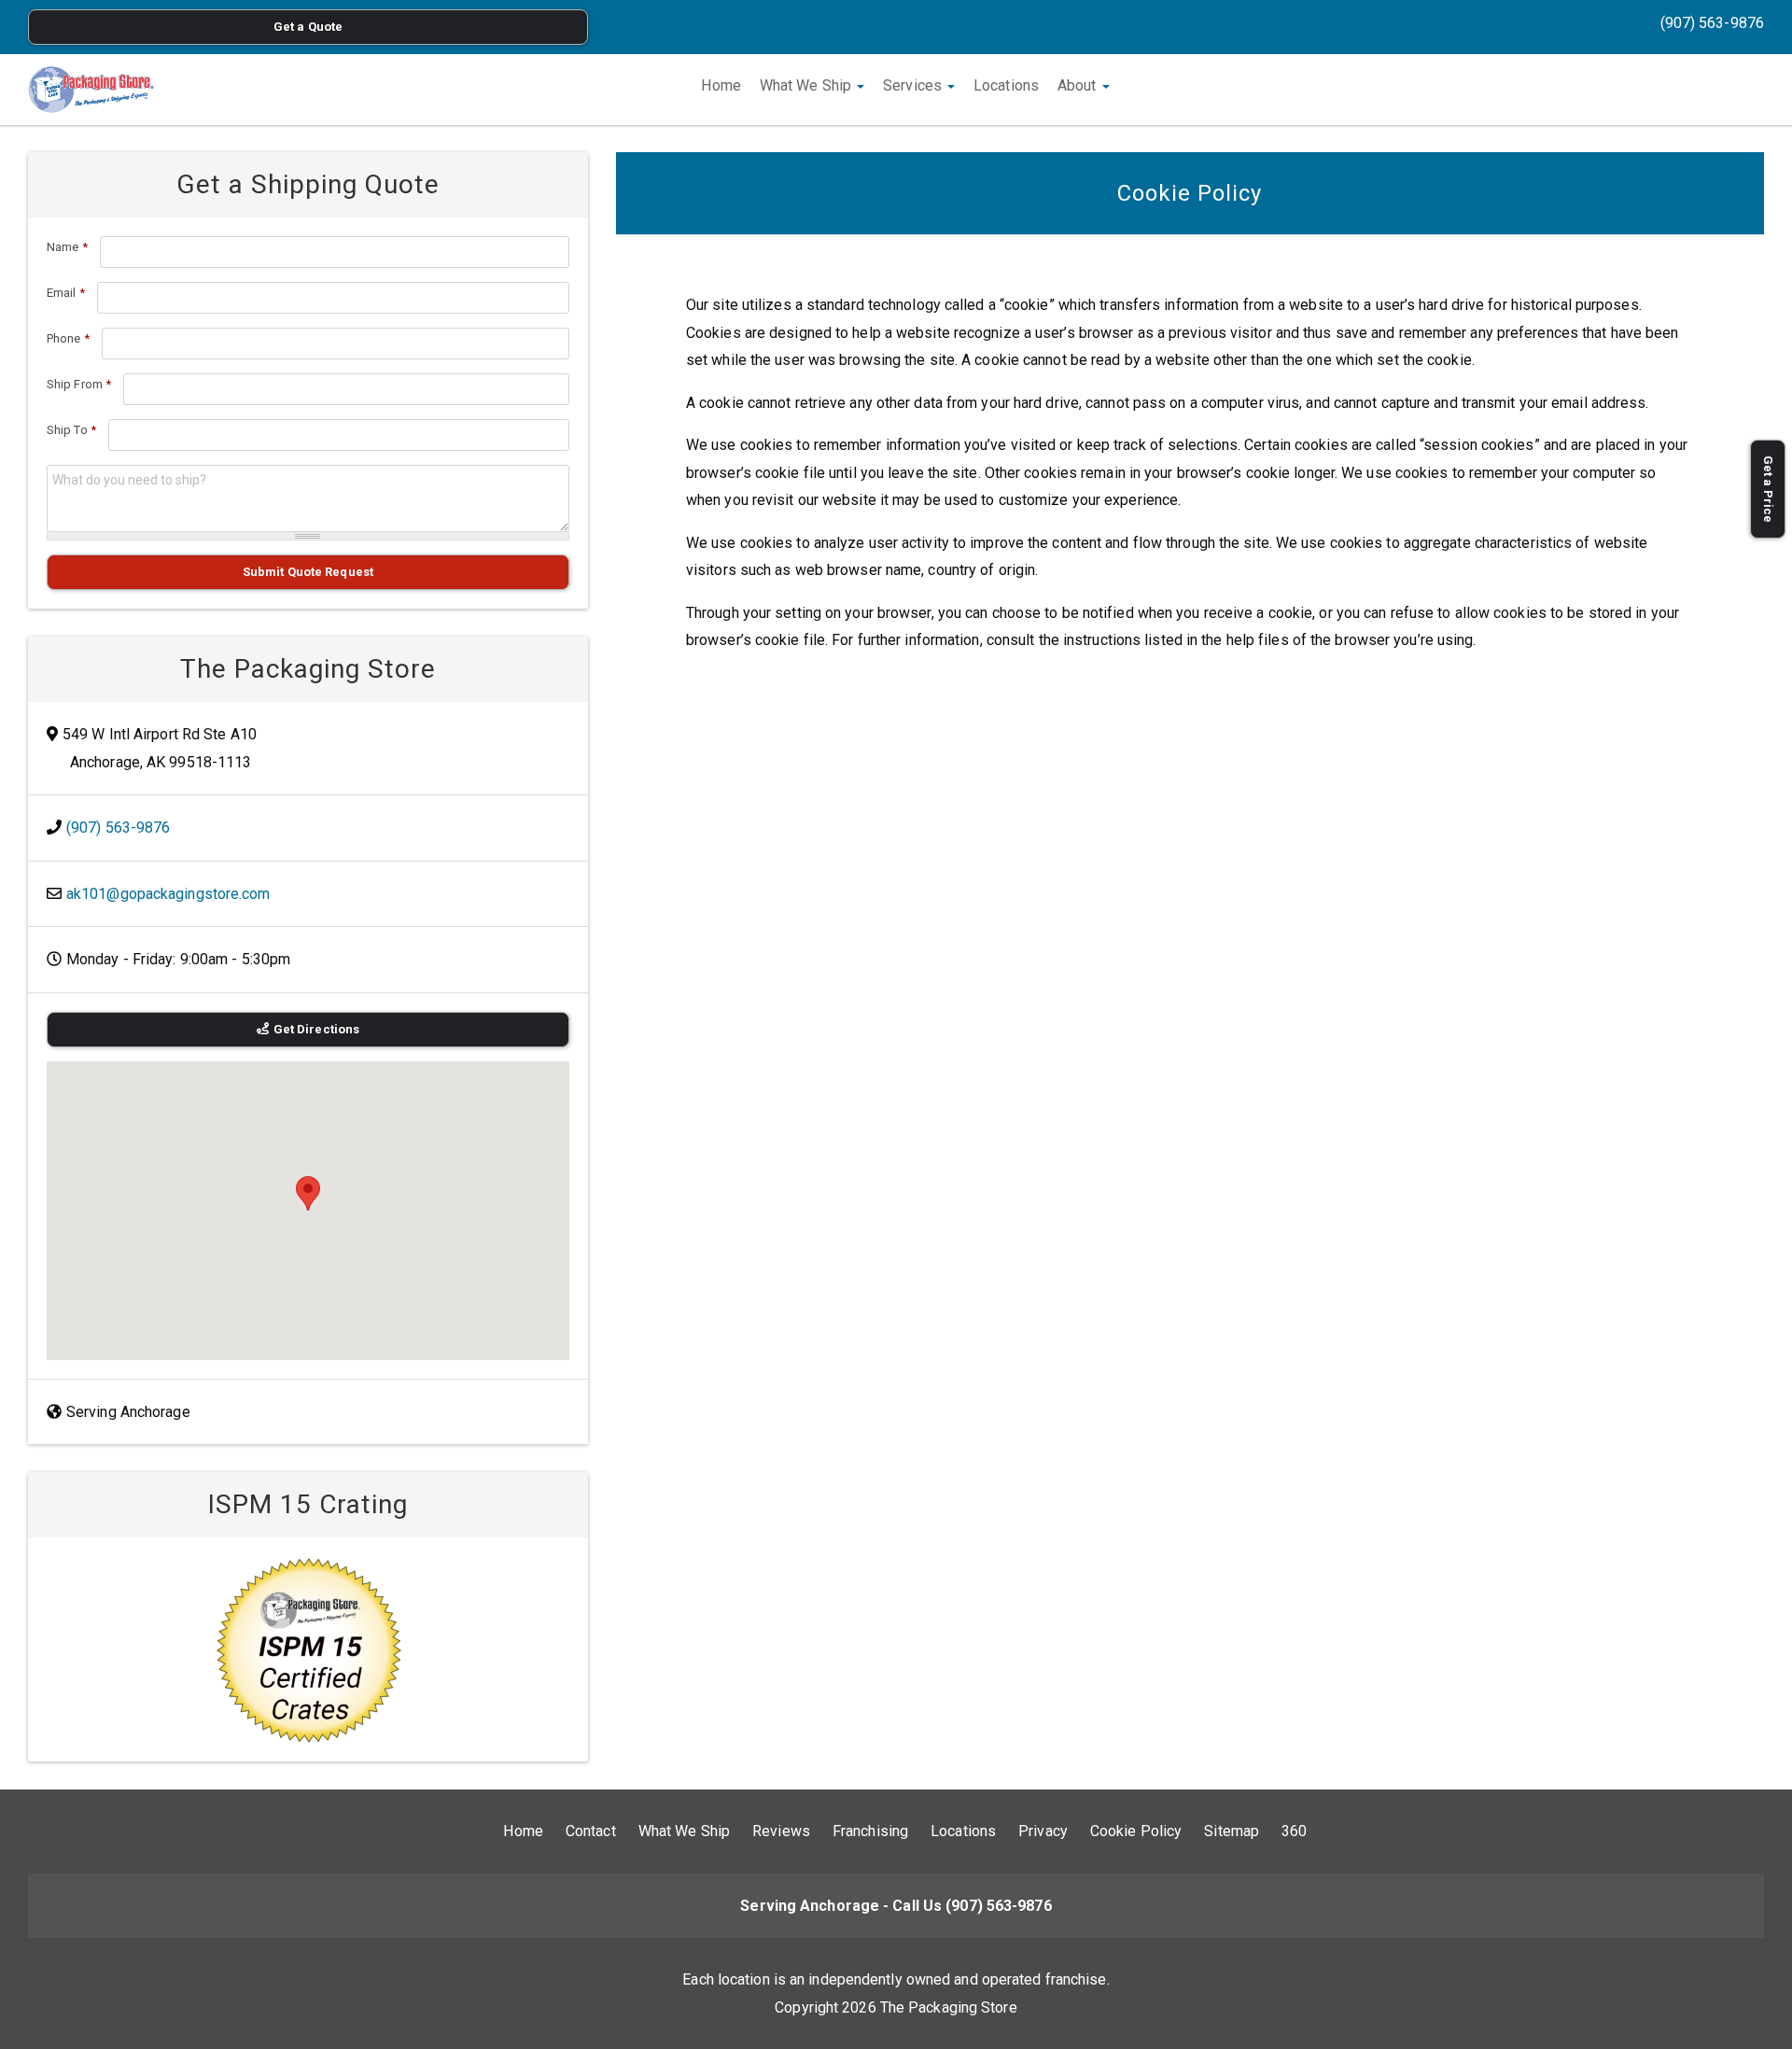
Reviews (781, 1831)
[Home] (91, 90)
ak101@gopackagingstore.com (168, 894)
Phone (68, 338)
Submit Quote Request (308, 572)
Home (721, 85)
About (1079, 85)
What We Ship (807, 85)
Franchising (870, 1831)
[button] (308, 1193)
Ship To (71, 430)
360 (1294, 1831)
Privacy (1043, 1831)
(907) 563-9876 (1712, 23)
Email (66, 293)
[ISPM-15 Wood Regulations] (308, 1649)
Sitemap (1232, 1831)
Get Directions (316, 1029)
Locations (1006, 85)
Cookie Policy (1136, 1831)
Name (67, 247)
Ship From (79, 384)
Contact (591, 1831)
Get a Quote (308, 27)
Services (914, 85)
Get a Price (1768, 489)
